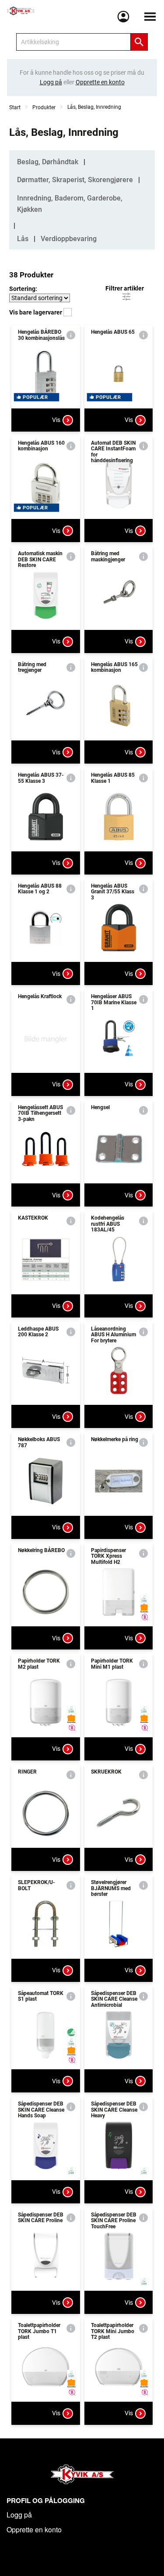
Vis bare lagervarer (36, 312)
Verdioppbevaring (69, 239)
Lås (23, 239)
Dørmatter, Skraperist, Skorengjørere (75, 180)
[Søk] (139, 42)
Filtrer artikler (125, 288)
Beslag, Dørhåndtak (48, 162)
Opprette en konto (34, 2529)
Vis (56, 420)
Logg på (19, 2515)
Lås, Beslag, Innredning (94, 107)
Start (15, 107)
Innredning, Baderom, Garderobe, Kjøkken (70, 204)
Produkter (44, 107)
